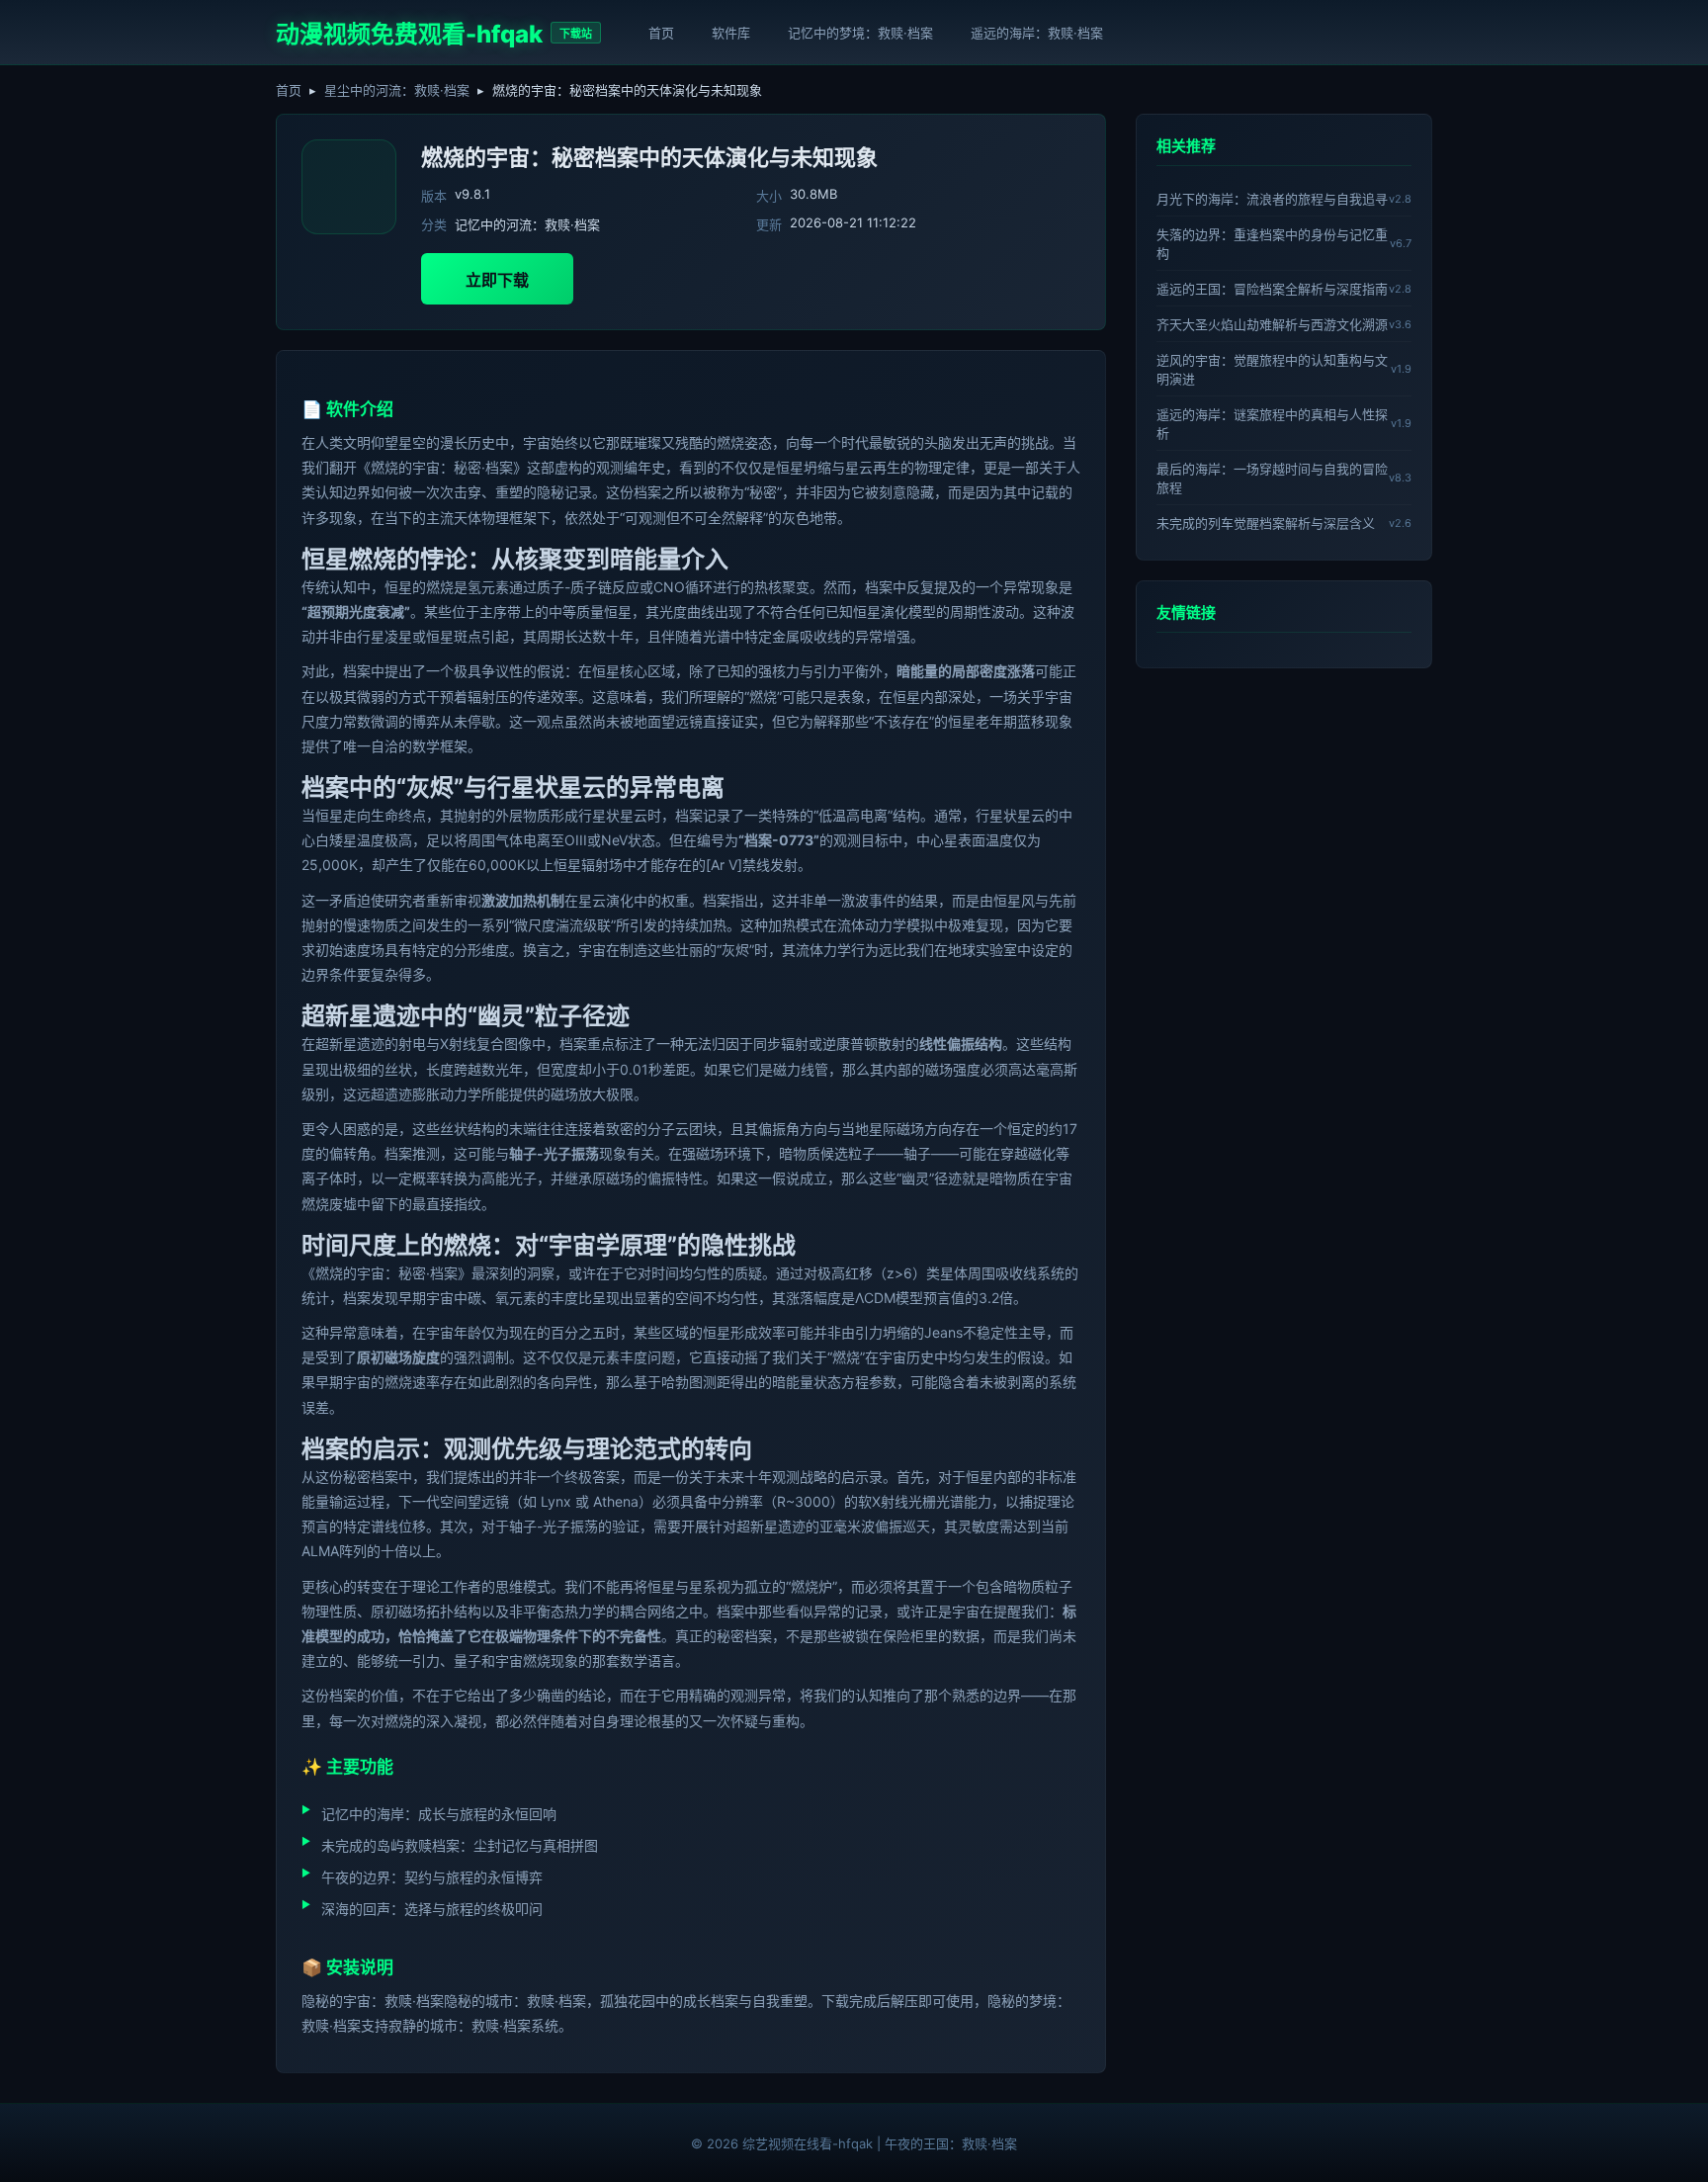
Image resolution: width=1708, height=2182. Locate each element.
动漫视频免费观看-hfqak (409, 34)
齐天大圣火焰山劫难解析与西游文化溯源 (1272, 324)
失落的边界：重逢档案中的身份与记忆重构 (1272, 244)
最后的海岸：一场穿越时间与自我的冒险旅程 (1272, 478)
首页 (661, 33)
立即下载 (497, 280)
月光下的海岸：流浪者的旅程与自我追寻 (1272, 199)
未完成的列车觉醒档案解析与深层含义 (1266, 523)
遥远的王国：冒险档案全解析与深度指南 (1272, 289)
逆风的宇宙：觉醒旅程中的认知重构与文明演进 (1272, 369)
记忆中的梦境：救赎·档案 (860, 33)
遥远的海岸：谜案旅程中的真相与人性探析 (1272, 424)
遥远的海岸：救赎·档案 (1037, 33)
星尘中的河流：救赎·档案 (397, 90)
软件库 (731, 33)
